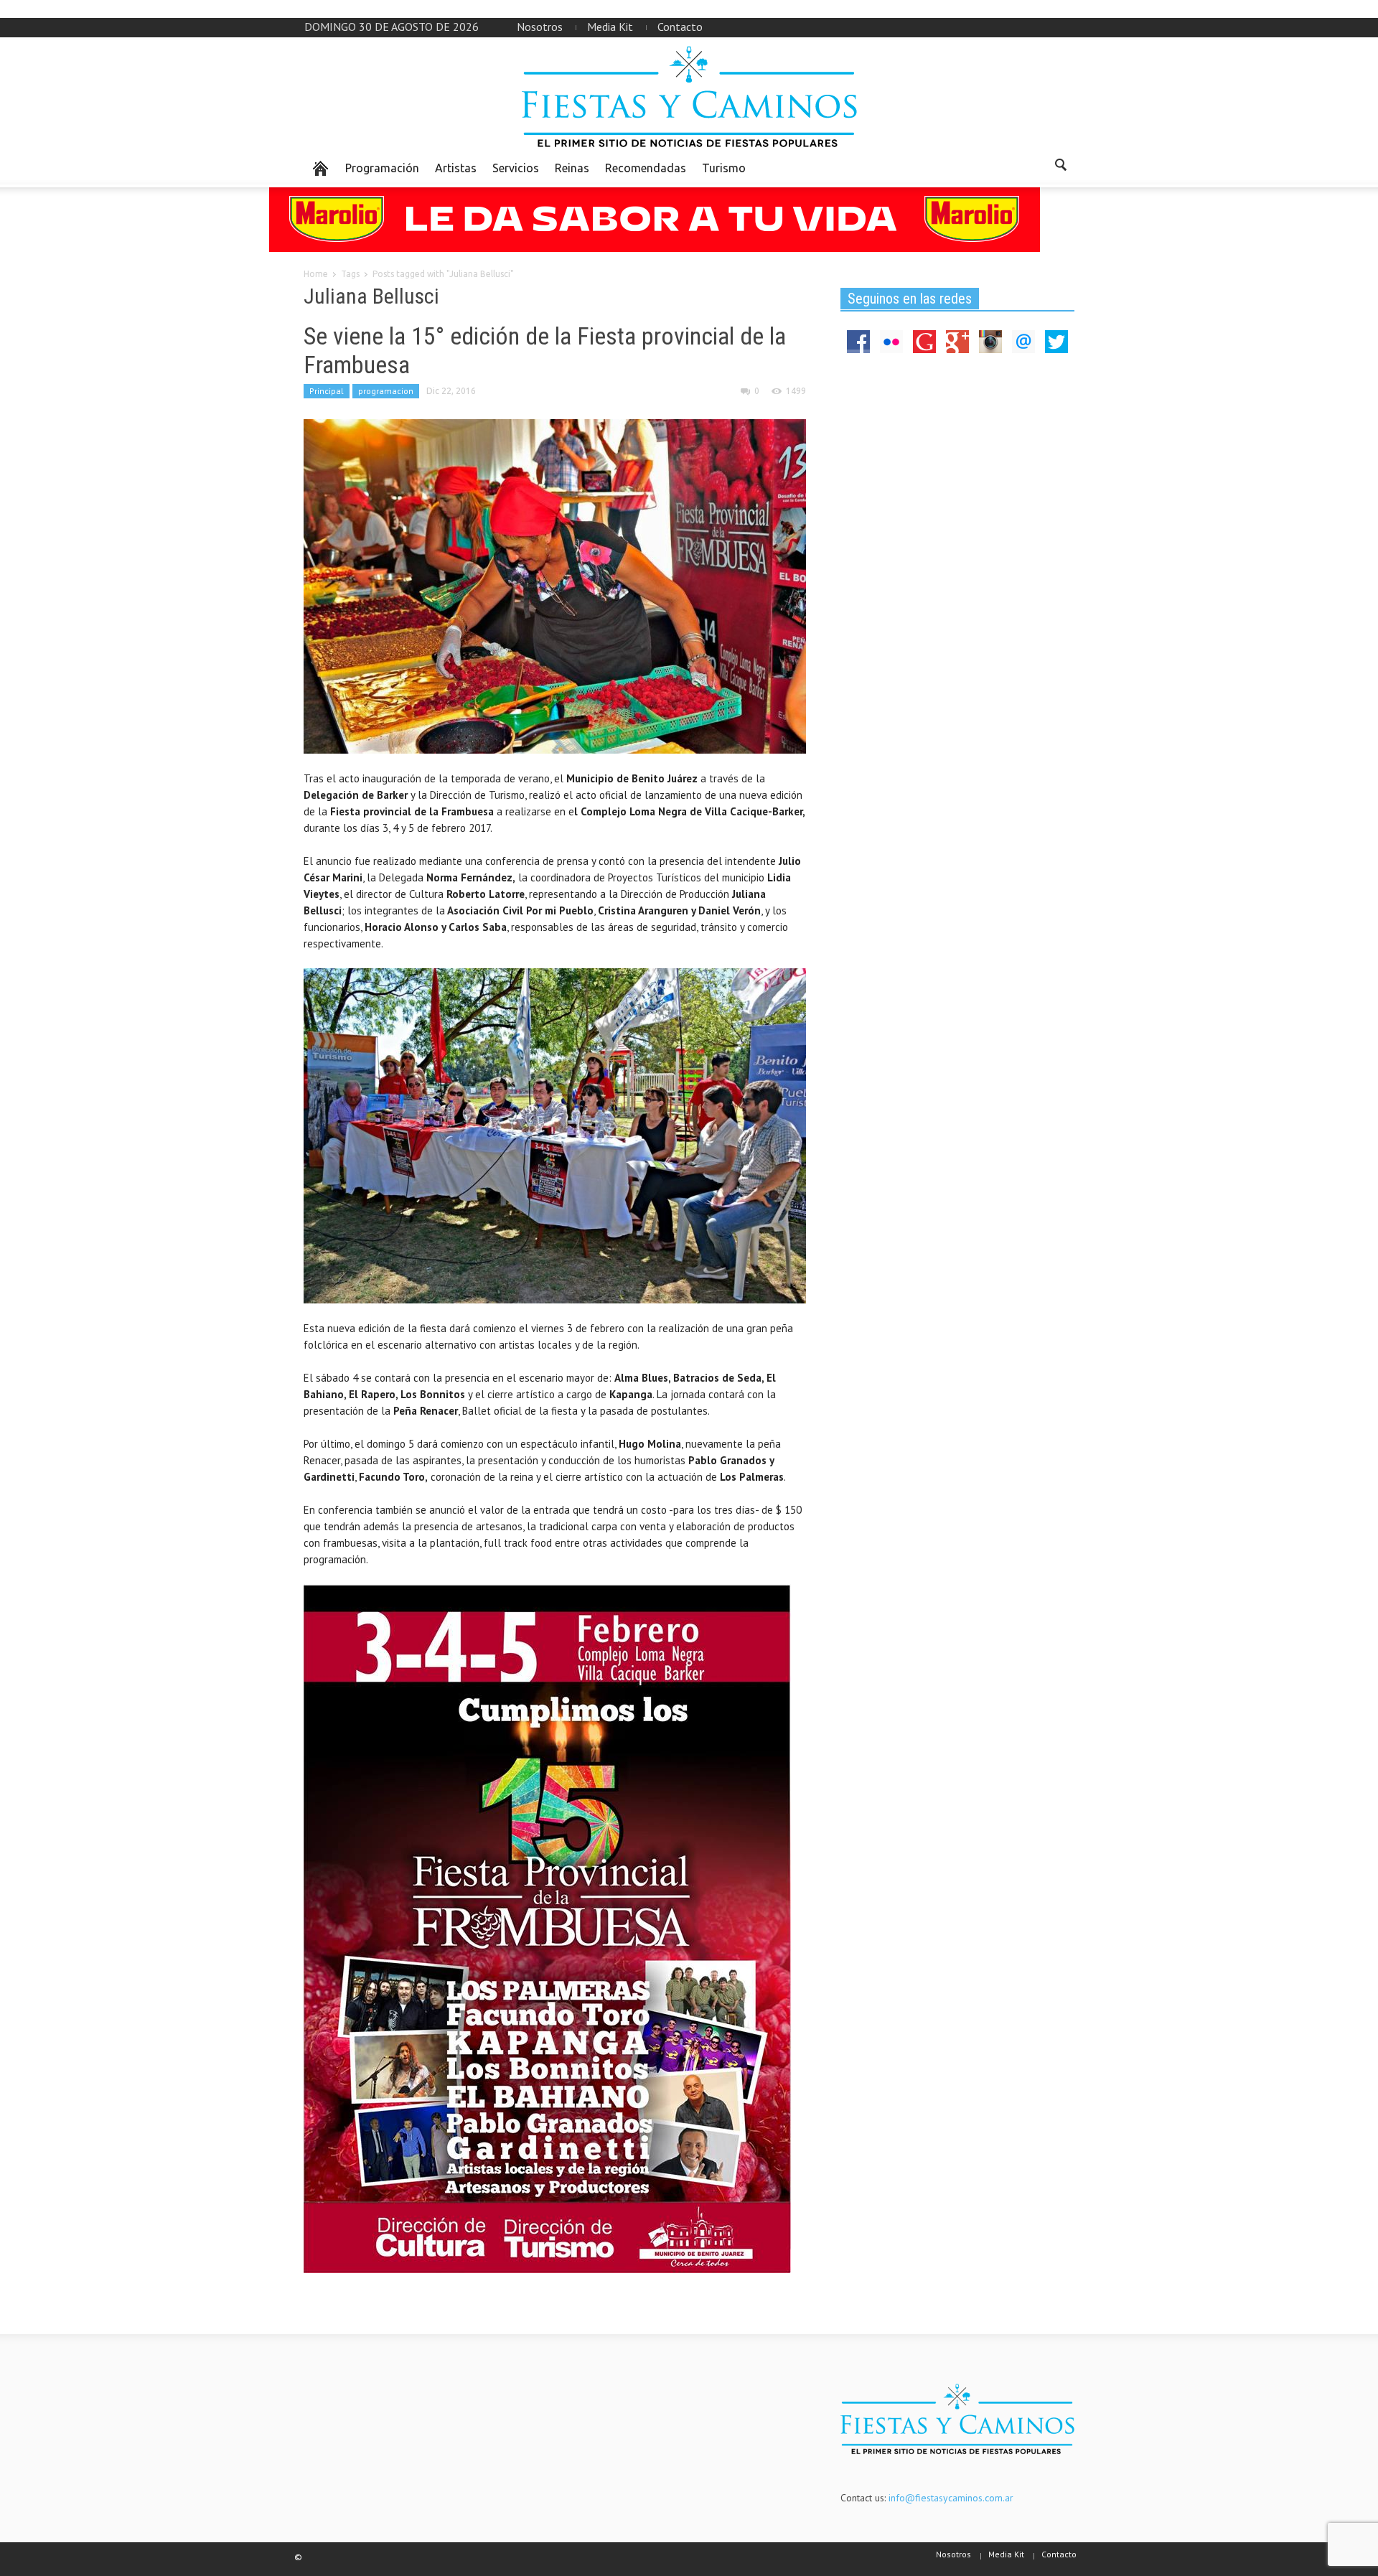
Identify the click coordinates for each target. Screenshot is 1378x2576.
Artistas (456, 168)
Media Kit (610, 27)
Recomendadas (646, 168)
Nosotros (540, 27)
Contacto (680, 27)
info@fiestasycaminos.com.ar (951, 2498)
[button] (1060, 167)
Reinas (572, 168)
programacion (386, 391)
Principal (327, 391)
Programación (382, 168)
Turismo (724, 168)
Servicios (516, 168)
